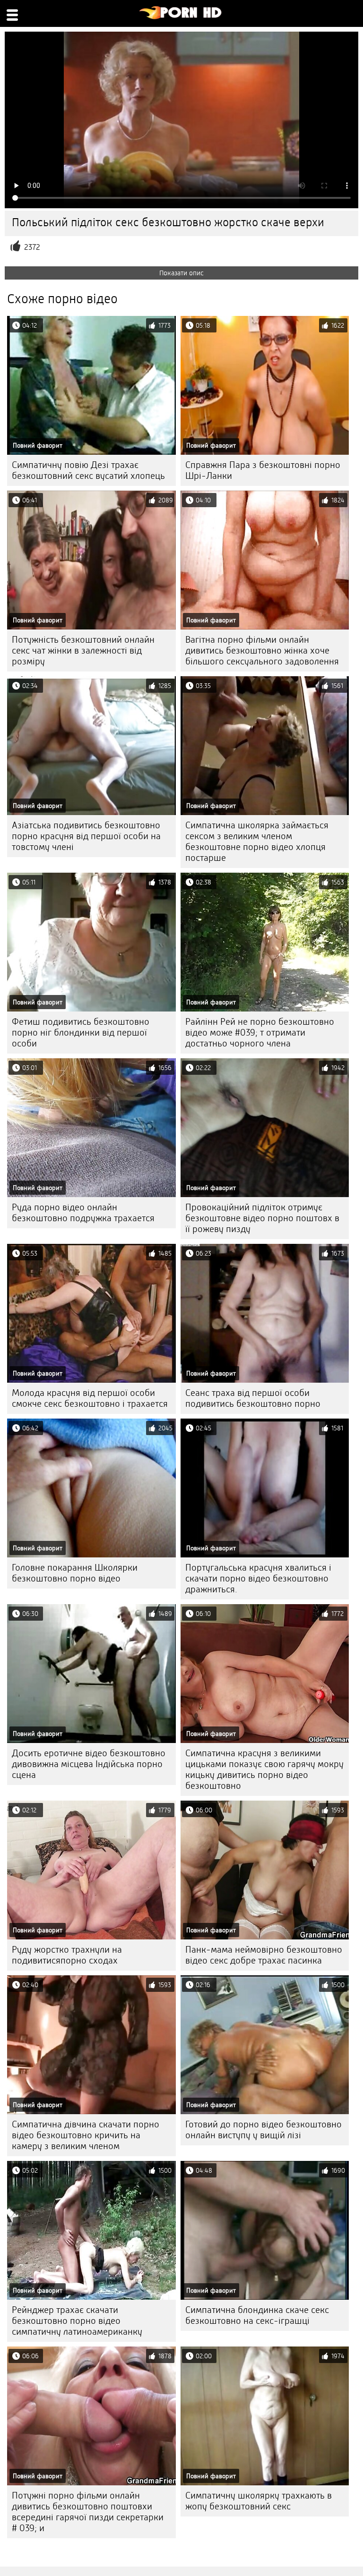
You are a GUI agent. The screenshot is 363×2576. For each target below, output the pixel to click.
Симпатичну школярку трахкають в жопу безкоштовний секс (259, 2501)
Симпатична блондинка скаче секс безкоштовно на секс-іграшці (257, 2315)
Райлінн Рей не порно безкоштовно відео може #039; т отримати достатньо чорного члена (260, 1033)
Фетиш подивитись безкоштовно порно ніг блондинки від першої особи (81, 1033)
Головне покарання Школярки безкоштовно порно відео (75, 1573)
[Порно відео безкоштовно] (181, 17)
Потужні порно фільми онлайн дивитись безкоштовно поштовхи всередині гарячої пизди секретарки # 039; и (88, 2512)
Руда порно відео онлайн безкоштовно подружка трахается (83, 1213)
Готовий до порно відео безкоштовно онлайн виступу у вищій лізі (264, 2130)
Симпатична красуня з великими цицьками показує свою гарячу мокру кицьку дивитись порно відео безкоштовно (264, 1769)
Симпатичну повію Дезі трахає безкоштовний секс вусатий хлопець (88, 470)
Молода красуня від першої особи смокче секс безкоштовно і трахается (90, 1398)
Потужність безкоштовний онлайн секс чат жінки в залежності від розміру (83, 650)
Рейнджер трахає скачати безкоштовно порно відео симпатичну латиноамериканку (77, 2321)
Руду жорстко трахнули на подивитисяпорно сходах (67, 1955)
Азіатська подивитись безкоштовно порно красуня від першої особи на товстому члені (86, 836)
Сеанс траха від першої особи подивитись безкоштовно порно (253, 1398)
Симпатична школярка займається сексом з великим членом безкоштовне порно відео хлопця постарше (257, 842)
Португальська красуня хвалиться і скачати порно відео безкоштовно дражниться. (258, 1578)
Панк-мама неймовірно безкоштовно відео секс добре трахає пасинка (264, 1955)
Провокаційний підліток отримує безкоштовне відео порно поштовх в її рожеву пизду (262, 1218)
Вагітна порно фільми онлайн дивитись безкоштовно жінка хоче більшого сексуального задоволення (262, 650)
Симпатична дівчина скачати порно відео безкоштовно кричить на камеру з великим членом (86, 2135)
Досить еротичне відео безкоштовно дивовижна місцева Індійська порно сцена (89, 1764)
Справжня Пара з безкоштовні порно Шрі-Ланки (263, 470)
